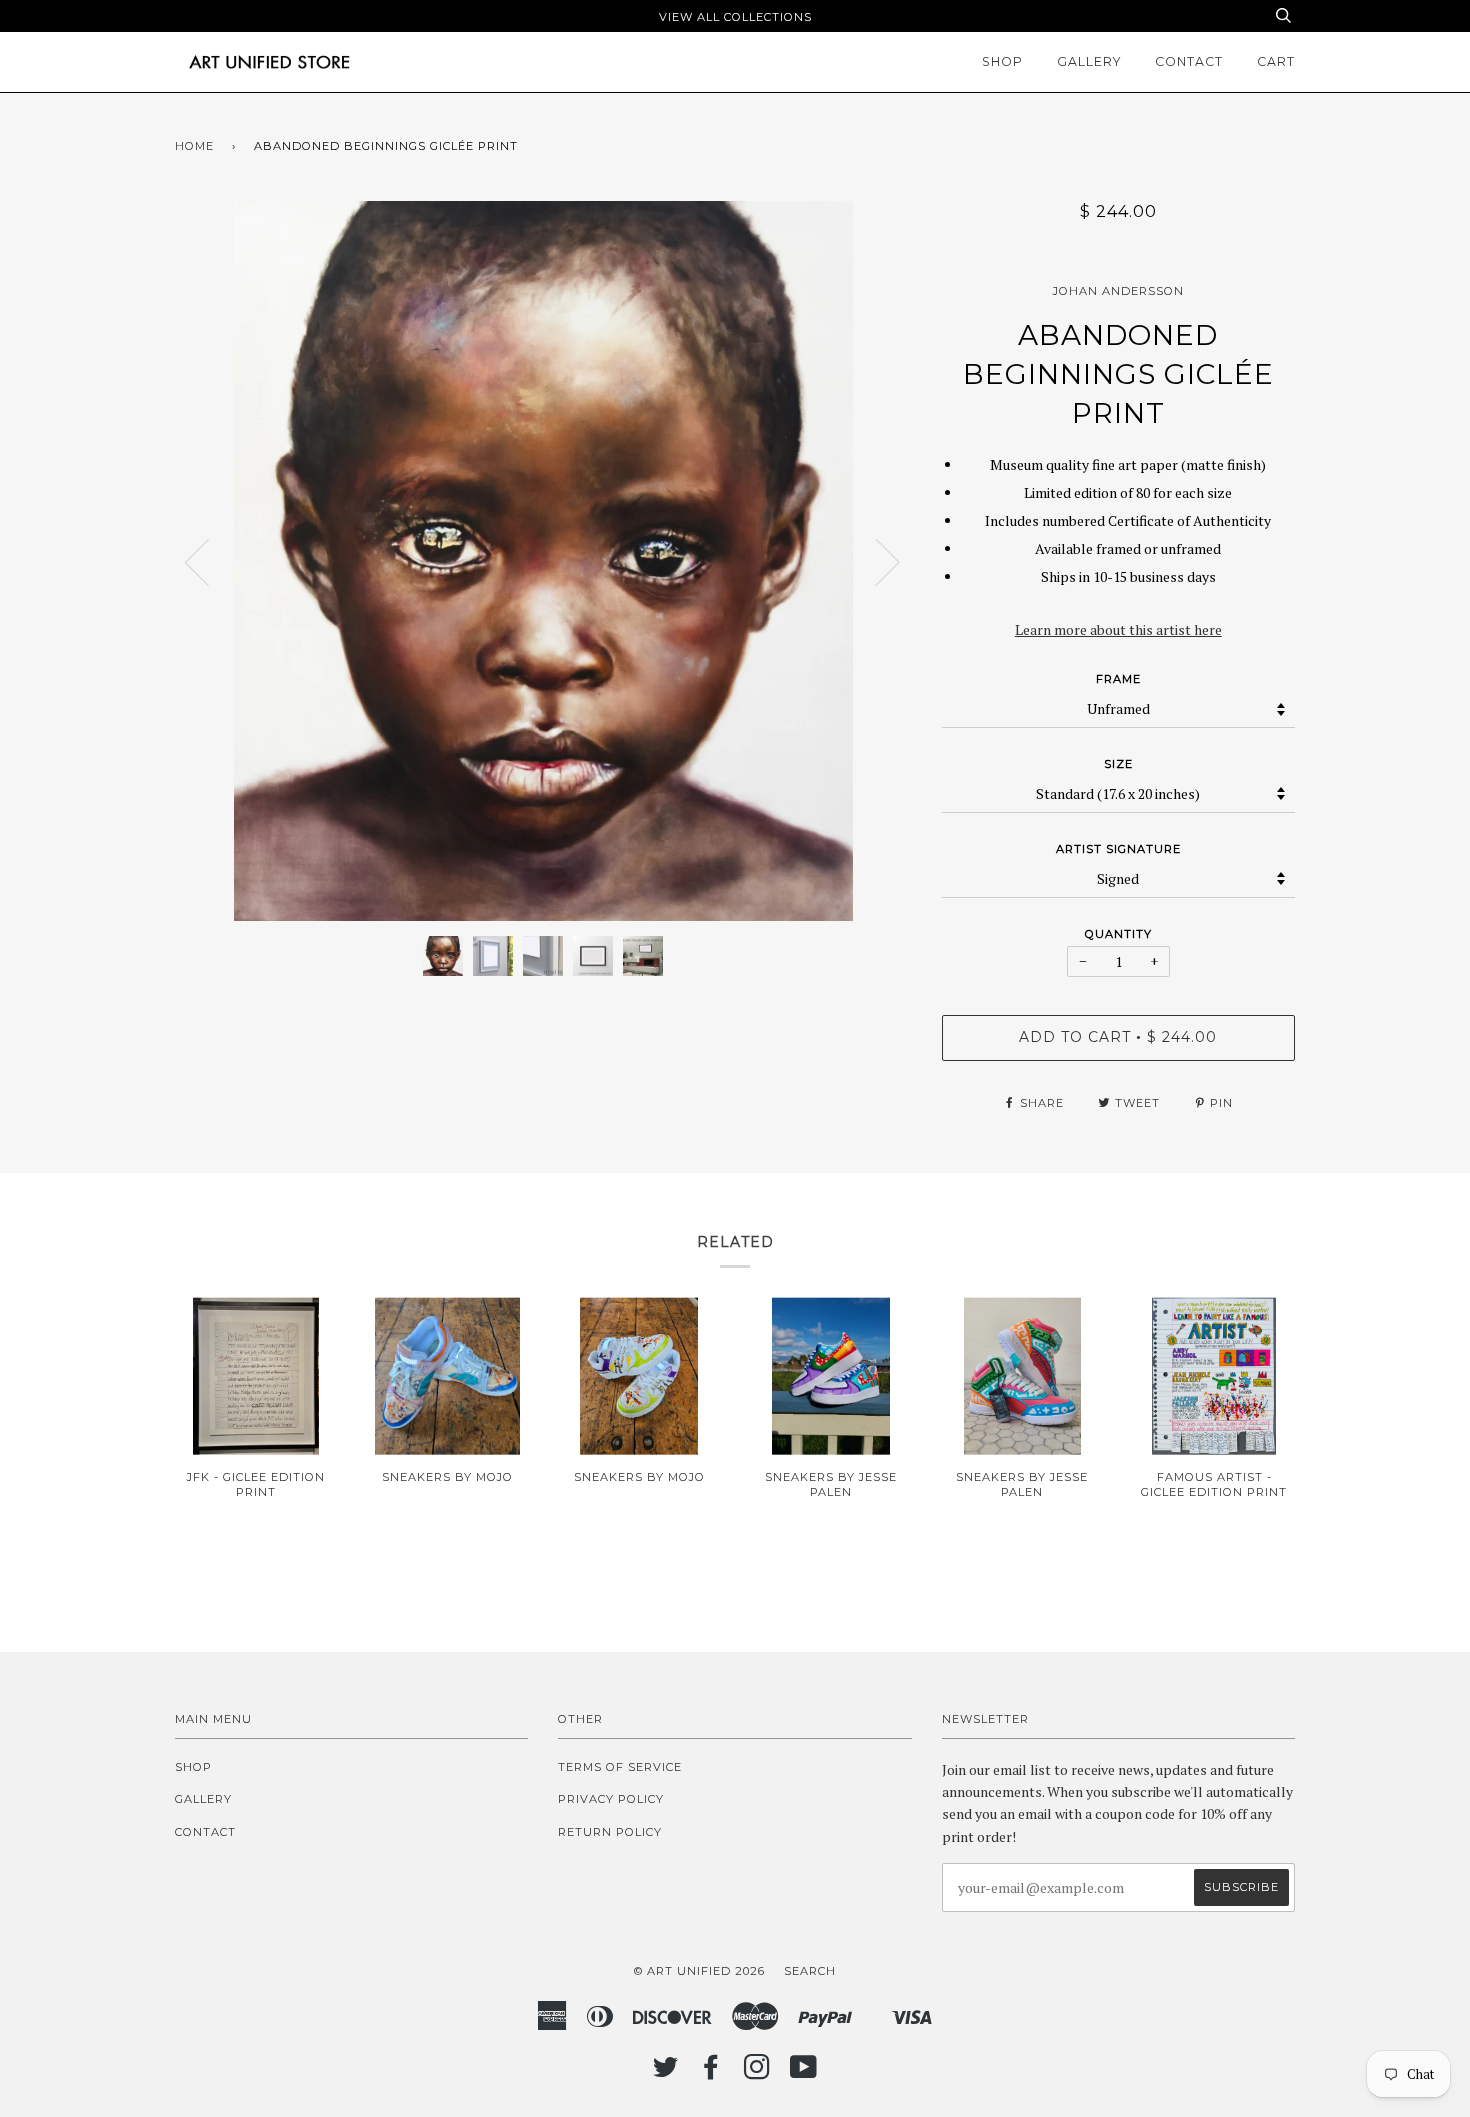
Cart (1276, 61)
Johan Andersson (1118, 291)
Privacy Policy (611, 1799)
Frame (1118, 679)
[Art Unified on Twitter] (666, 2073)
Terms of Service (620, 1767)
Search (810, 1971)
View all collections (735, 17)
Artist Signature (1118, 849)
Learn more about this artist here (1118, 629)
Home (194, 146)
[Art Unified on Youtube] (804, 2073)
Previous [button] (209, 561)
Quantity (1118, 934)
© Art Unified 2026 (699, 1971)
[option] (543, 561)
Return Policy (610, 1832)
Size (1118, 764)
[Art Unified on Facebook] (711, 2073)
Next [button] (875, 561)
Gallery (1089, 61)
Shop (1002, 61)
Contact (1189, 61)
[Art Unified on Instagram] (757, 2073)
